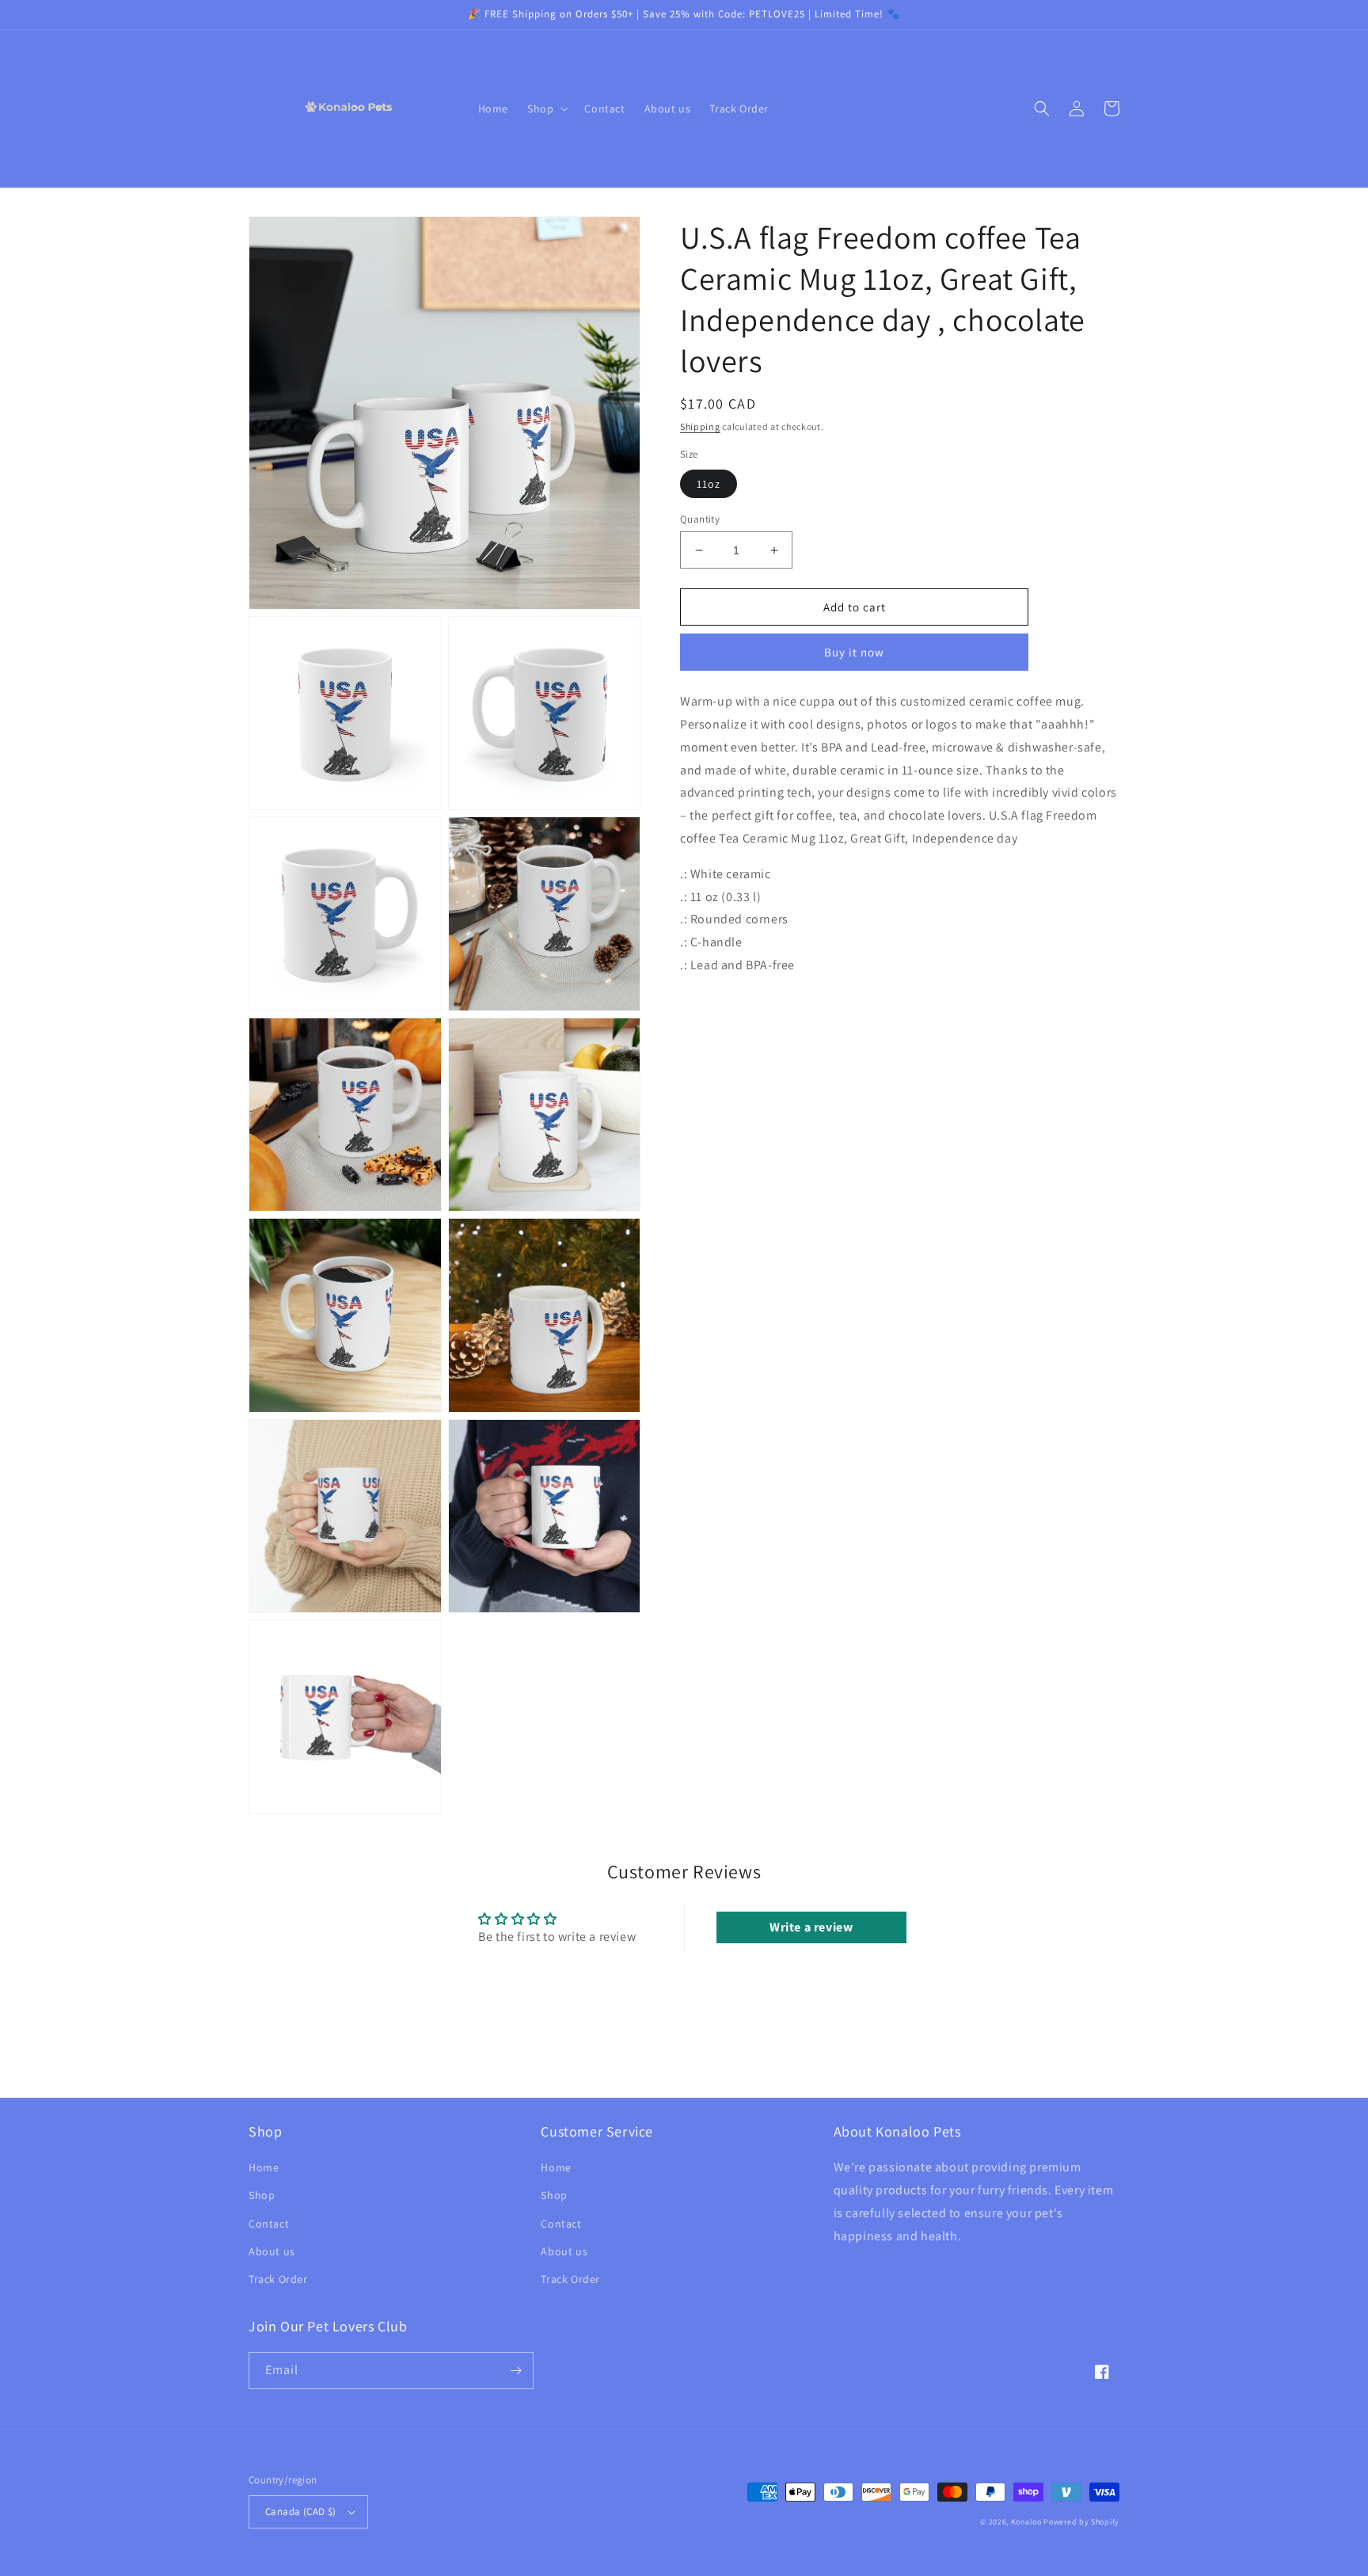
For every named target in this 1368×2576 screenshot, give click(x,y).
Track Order (278, 2279)
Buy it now (854, 652)
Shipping (700, 426)
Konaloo (1026, 2522)
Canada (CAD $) (301, 2511)
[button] (546, 108)
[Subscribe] (515, 2371)
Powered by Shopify (1081, 2522)
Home (264, 2167)
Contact (269, 2224)
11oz (709, 484)
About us (272, 2251)
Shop (262, 2195)
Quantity (700, 519)
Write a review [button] (811, 1927)
